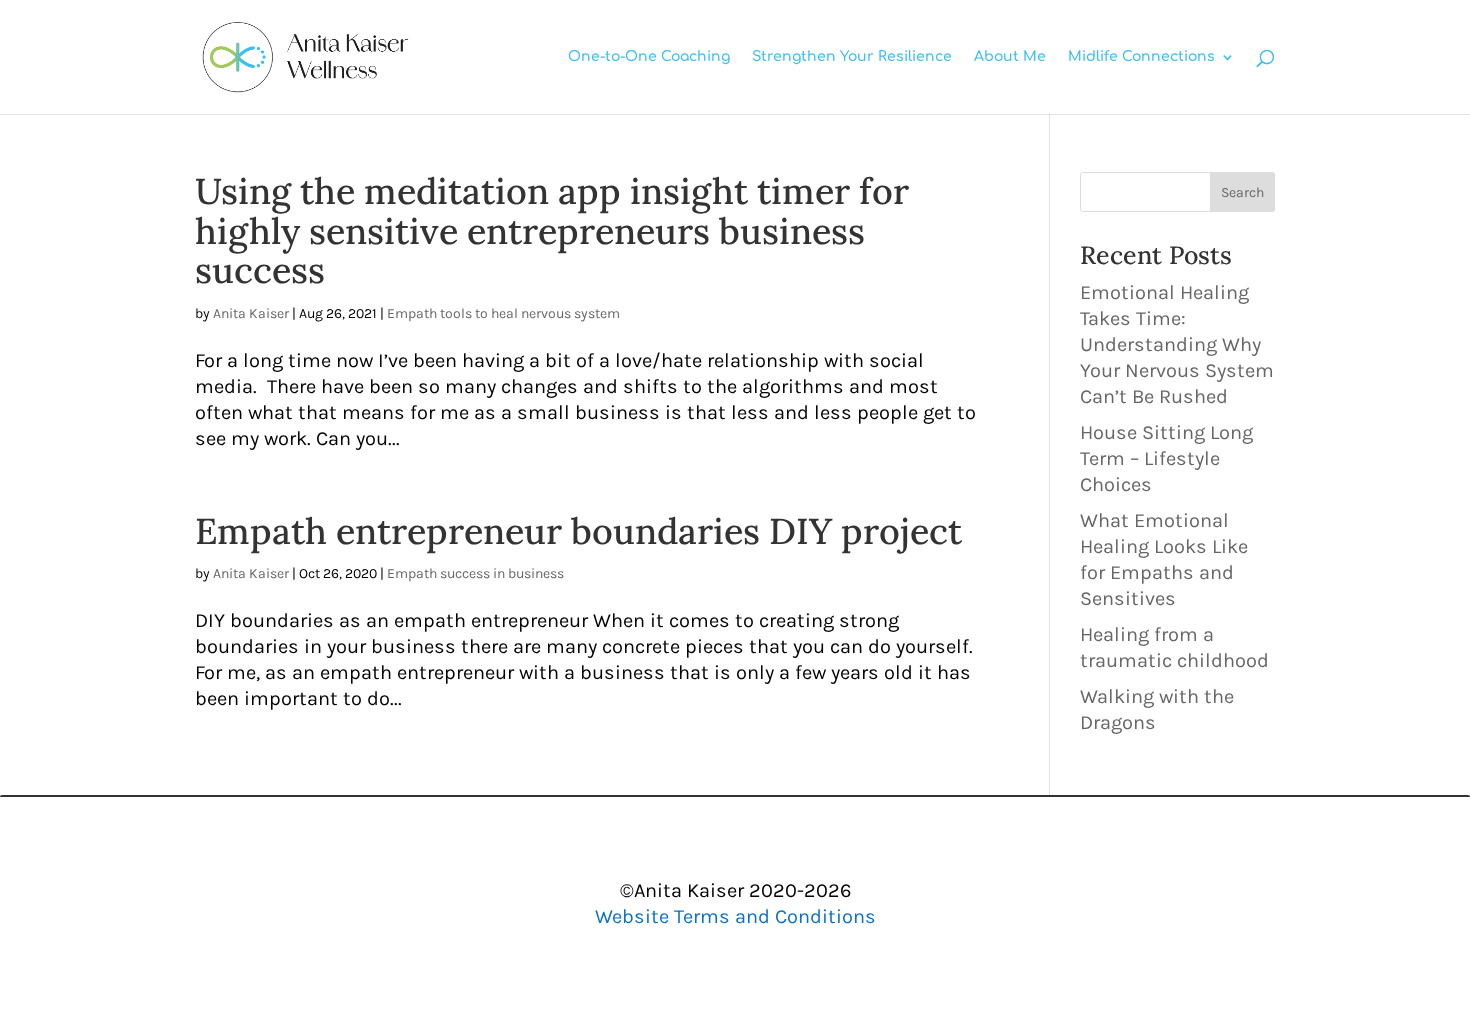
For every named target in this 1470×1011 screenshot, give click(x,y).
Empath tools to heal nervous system (503, 313)
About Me (1010, 57)
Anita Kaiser (251, 313)
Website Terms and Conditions (735, 916)
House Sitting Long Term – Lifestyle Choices (1166, 458)
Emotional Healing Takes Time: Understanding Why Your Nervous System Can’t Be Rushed (1177, 344)
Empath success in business (475, 573)
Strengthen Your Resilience (852, 57)
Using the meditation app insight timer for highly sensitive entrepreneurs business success (552, 230)
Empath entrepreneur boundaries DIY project (578, 531)
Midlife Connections (1141, 57)
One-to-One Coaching (649, 57)
